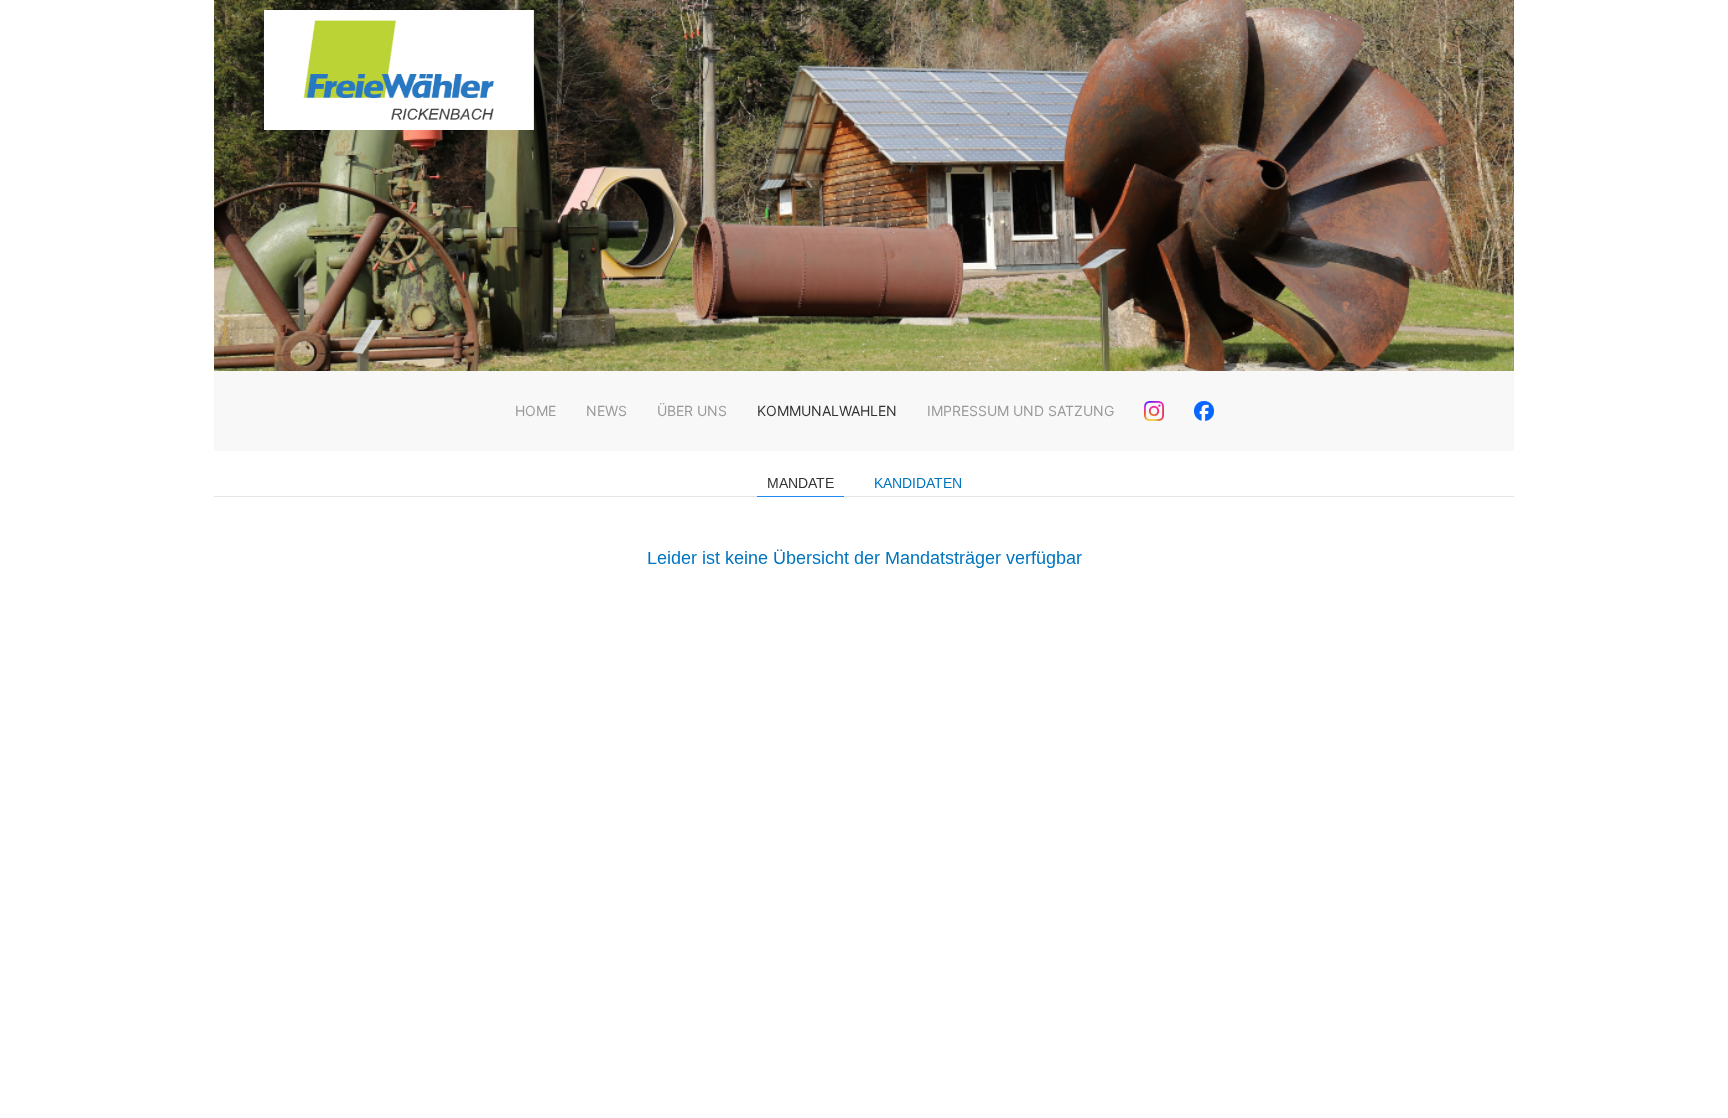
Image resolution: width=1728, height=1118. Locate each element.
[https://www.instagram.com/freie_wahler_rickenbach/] (1154, 411)
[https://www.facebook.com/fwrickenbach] (1204, 411)
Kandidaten (918, 483)
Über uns (692, 410)
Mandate (800, 483)
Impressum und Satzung (1020, 410)
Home (535, 410)
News (606, 410)
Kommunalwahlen (827, 410)
